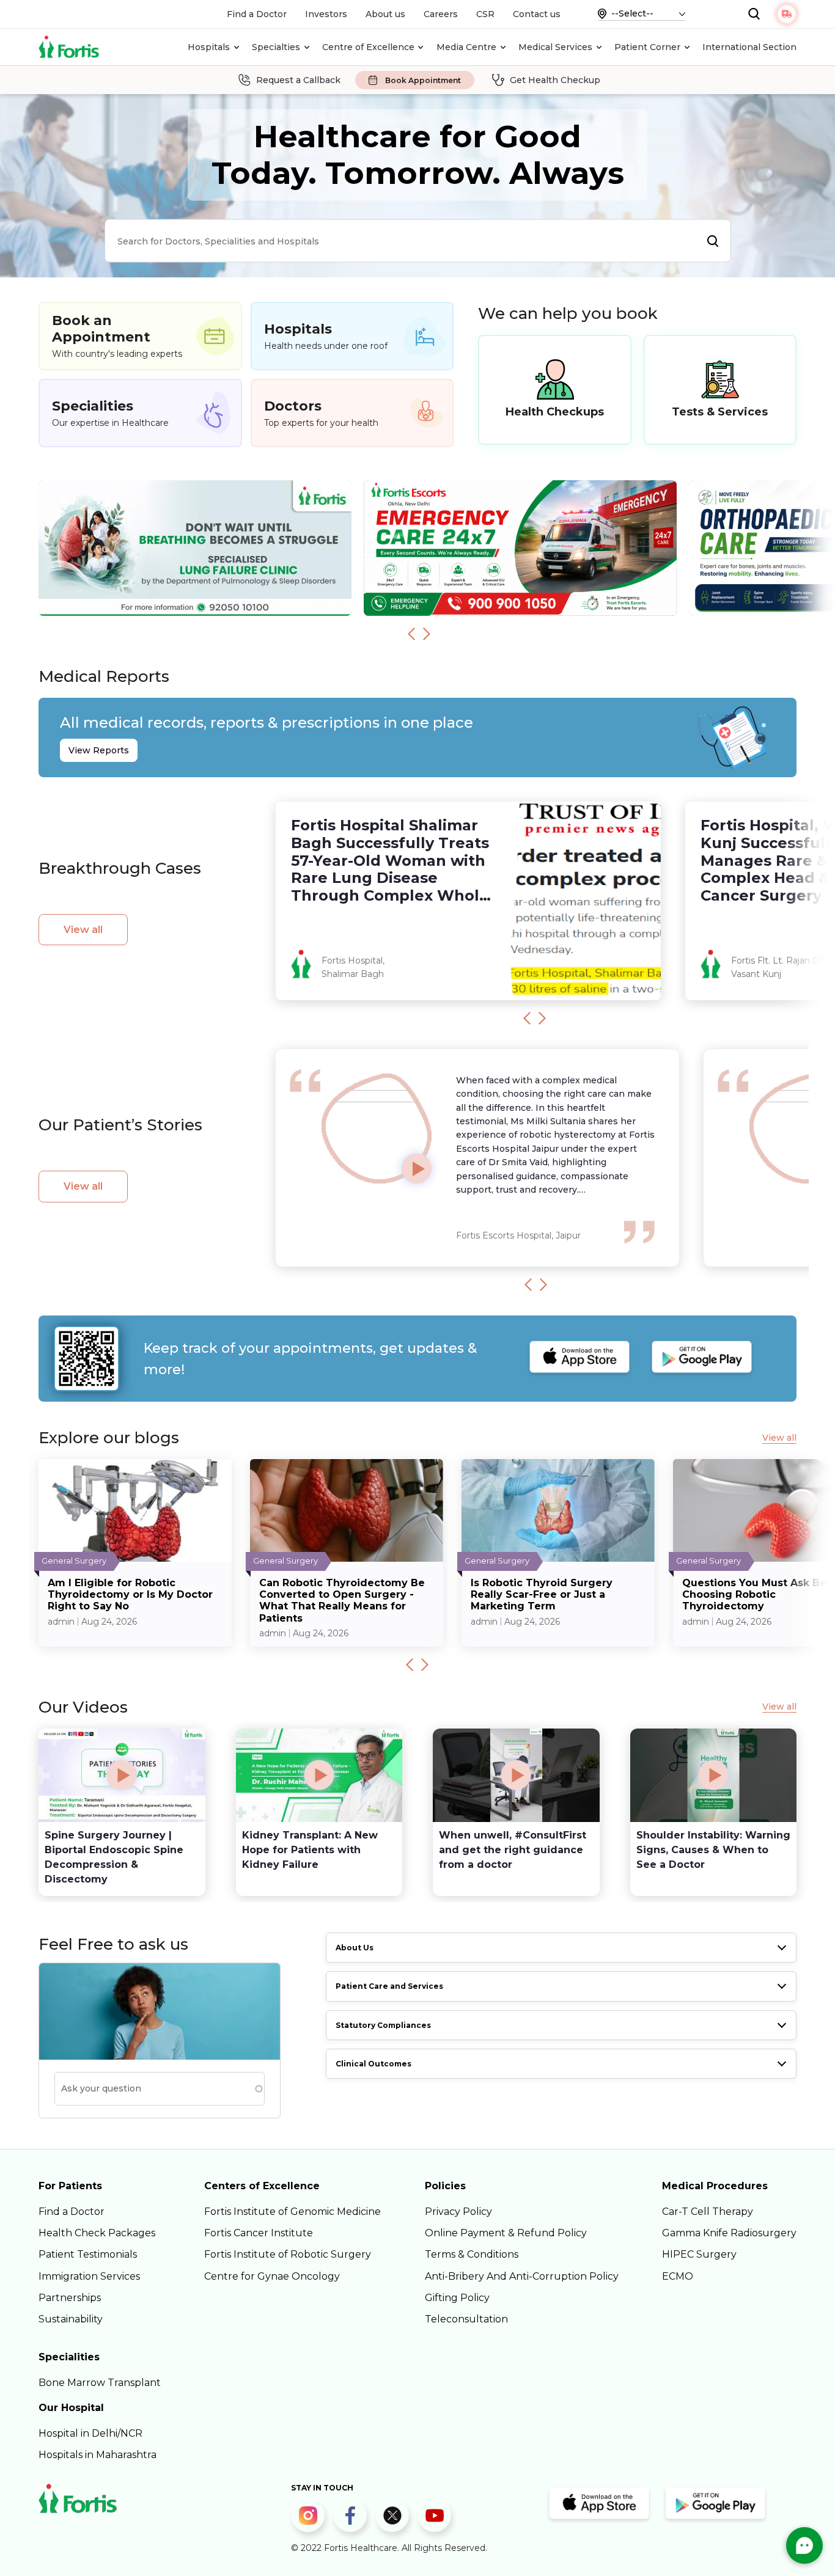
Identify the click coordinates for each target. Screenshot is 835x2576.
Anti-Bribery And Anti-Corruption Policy (522, 2276)
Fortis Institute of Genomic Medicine (292, 2212)
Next (427, 634)
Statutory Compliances (383, 2025)
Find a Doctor (257, 14)
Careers (441, 14)
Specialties (276, 47)
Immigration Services (89, 2276)
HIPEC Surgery (699, 2254)
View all (83, 930)
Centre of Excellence (368, 47)
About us (385, 14)
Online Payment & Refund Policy (506, 2233)
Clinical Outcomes (373, 2064)
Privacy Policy (458, 2212)
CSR (485, 14)
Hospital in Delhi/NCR (90, 2433)
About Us (355, 1948)
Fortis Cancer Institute (259, 2233)
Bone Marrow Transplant (100, 2383)
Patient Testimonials (88, 2254)
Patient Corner (647, 47)
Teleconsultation (466, 2319)
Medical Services (555, 47)
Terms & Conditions (472, 2254)
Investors (326, 14)
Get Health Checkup (555, 80)
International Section (749, 47)
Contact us (537, 14)
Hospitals (209, 47)
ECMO (678, 2276)
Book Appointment (423, 80)
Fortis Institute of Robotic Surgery (288, 2254)
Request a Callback (298, 80)
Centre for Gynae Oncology (272, 2276)
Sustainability (71, 2319)
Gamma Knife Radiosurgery (729, 2233)
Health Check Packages (97, 2233)
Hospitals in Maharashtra (97, 2455)
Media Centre (466, 47)
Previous (411, 634)
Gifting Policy (457, 2298)
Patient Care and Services (389, 1986)
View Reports (99, 750)
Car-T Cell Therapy (708, 2212)
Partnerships (70, 2298)
